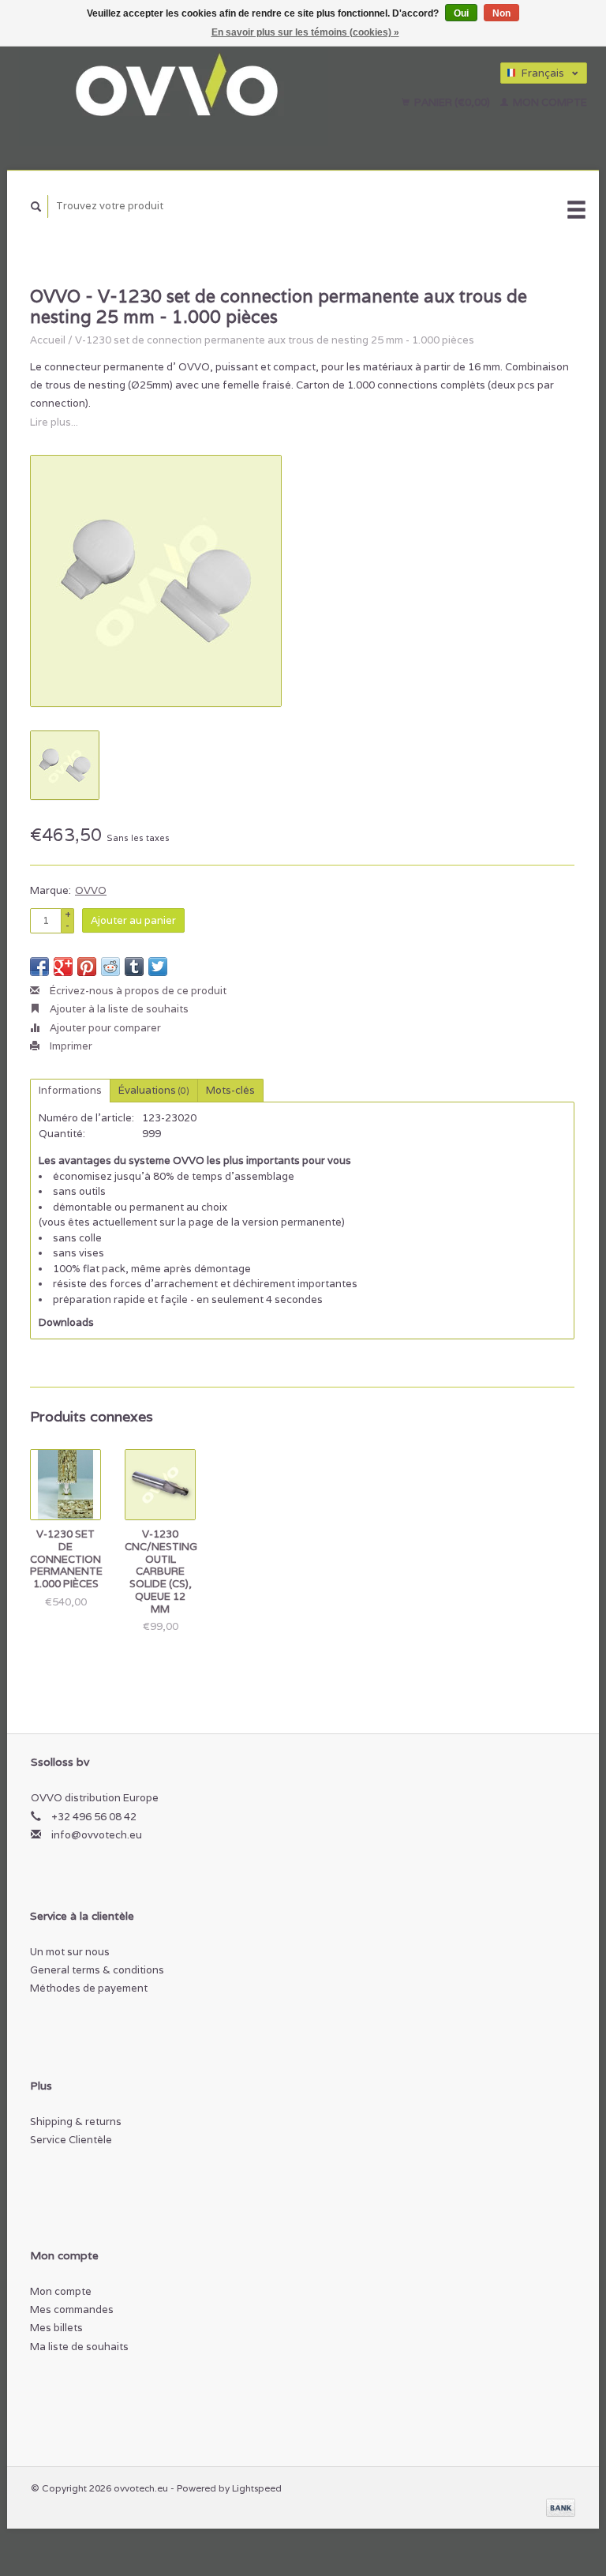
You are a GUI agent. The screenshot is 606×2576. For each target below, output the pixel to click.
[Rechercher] (36, 207)
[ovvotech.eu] (196, 87)
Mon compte (549, 102)
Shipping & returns (76, 2122)
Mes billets (56, 2328)
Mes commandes (72, 2309)
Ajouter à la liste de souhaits (118, 1009)
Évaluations (154, 1090)
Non (501, 13)
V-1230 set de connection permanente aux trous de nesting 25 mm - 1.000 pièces (275, 340)
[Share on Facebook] (39, 967)
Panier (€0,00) (452, 102)
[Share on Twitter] (158, 967)
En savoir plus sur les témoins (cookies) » (305, 32)
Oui (461, 13)
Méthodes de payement (89, 1988)
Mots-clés (230, 1090)
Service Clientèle (71, 2140)
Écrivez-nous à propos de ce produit (137, 991)
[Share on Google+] (63, 967)
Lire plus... (54, 422)
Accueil (48, 340)
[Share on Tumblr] (134, 967)
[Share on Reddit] (110, 967)
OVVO (91, 890)
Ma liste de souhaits (79, 2347)
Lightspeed (257, 2488)
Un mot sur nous (70, 1952)
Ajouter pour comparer (104, 1028)
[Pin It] (87, 967)
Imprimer (70, 1046)
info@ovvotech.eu (97, 1835)
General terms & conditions (97, 1970)
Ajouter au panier (133, 920)
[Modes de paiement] (561, 2507)
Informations (70, 1090)
